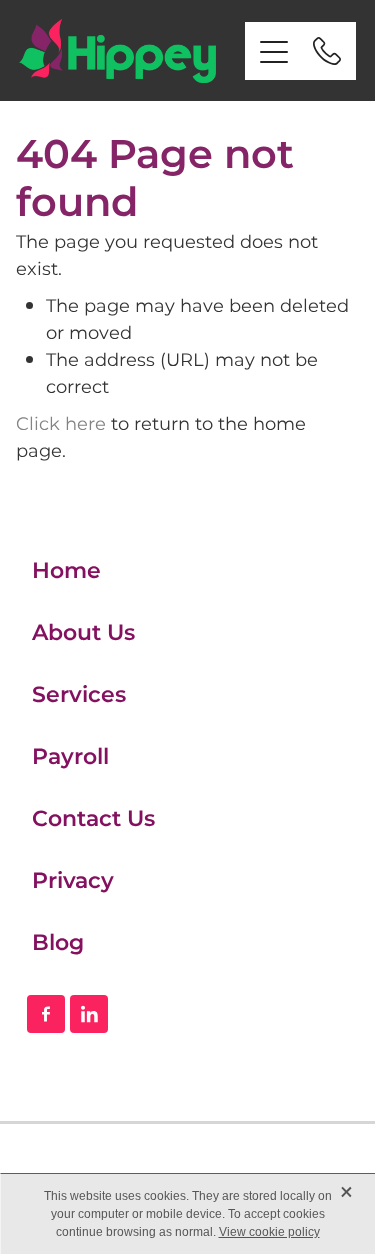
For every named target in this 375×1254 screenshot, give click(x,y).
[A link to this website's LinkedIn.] (89, 1014)
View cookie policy (269, 1232)
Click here (61, 424)
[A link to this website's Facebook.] (46, 1014)
